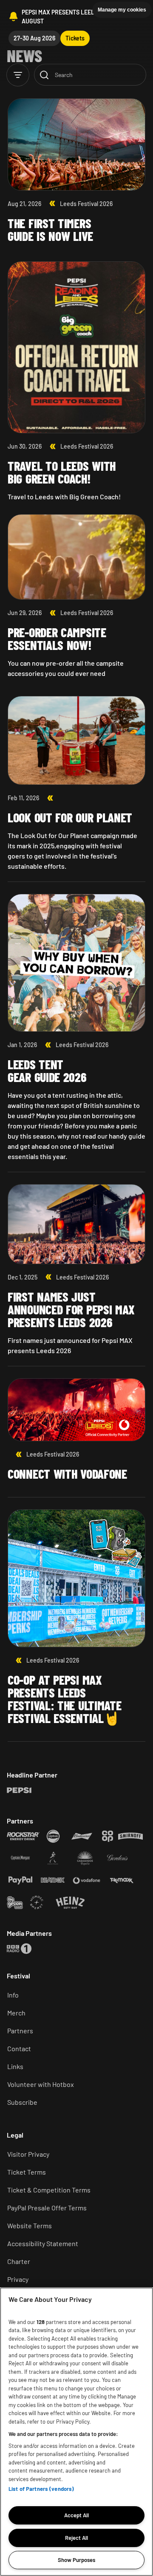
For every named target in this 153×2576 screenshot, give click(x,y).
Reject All (76, 2538)
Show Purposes (76, 2560)
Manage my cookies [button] (122, 10)
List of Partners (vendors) (41, 2489)
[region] (76, 2432)
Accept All (76, 2515)
